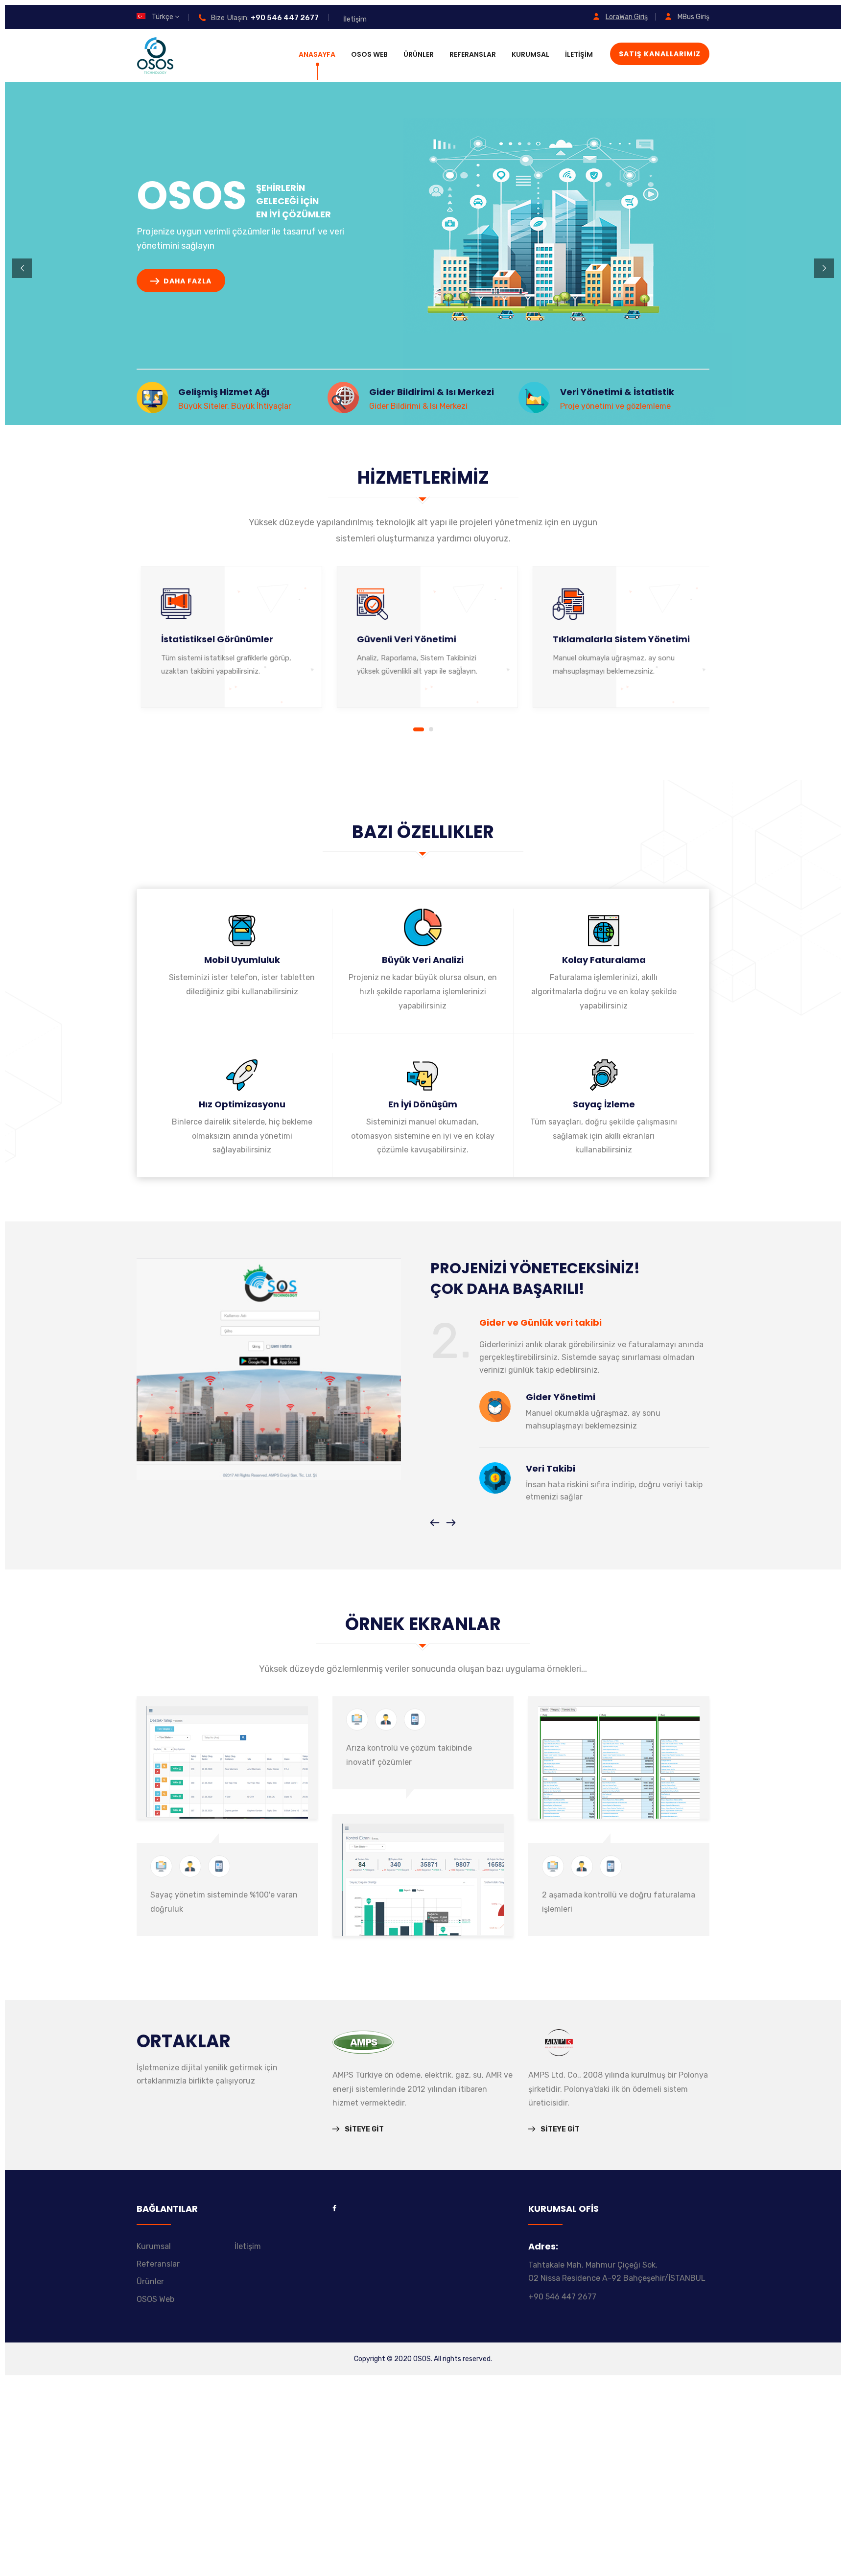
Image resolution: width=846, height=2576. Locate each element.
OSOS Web (155, 2299)
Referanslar (158, 2264)
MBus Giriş (693, 17)
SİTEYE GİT (364, 2129)
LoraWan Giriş (627, 17)
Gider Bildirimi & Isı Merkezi (432, 392)
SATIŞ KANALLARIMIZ (660, 54)
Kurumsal (154, 2246)
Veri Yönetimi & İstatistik (617, 392)
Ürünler (150, 2282)
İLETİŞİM (579, 54)
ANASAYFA (317, 54)
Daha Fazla (187, 281)
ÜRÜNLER (419, 54)
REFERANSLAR (473, 54)
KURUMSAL (530, 54)
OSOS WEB (369, 54)
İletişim (355, 19)
